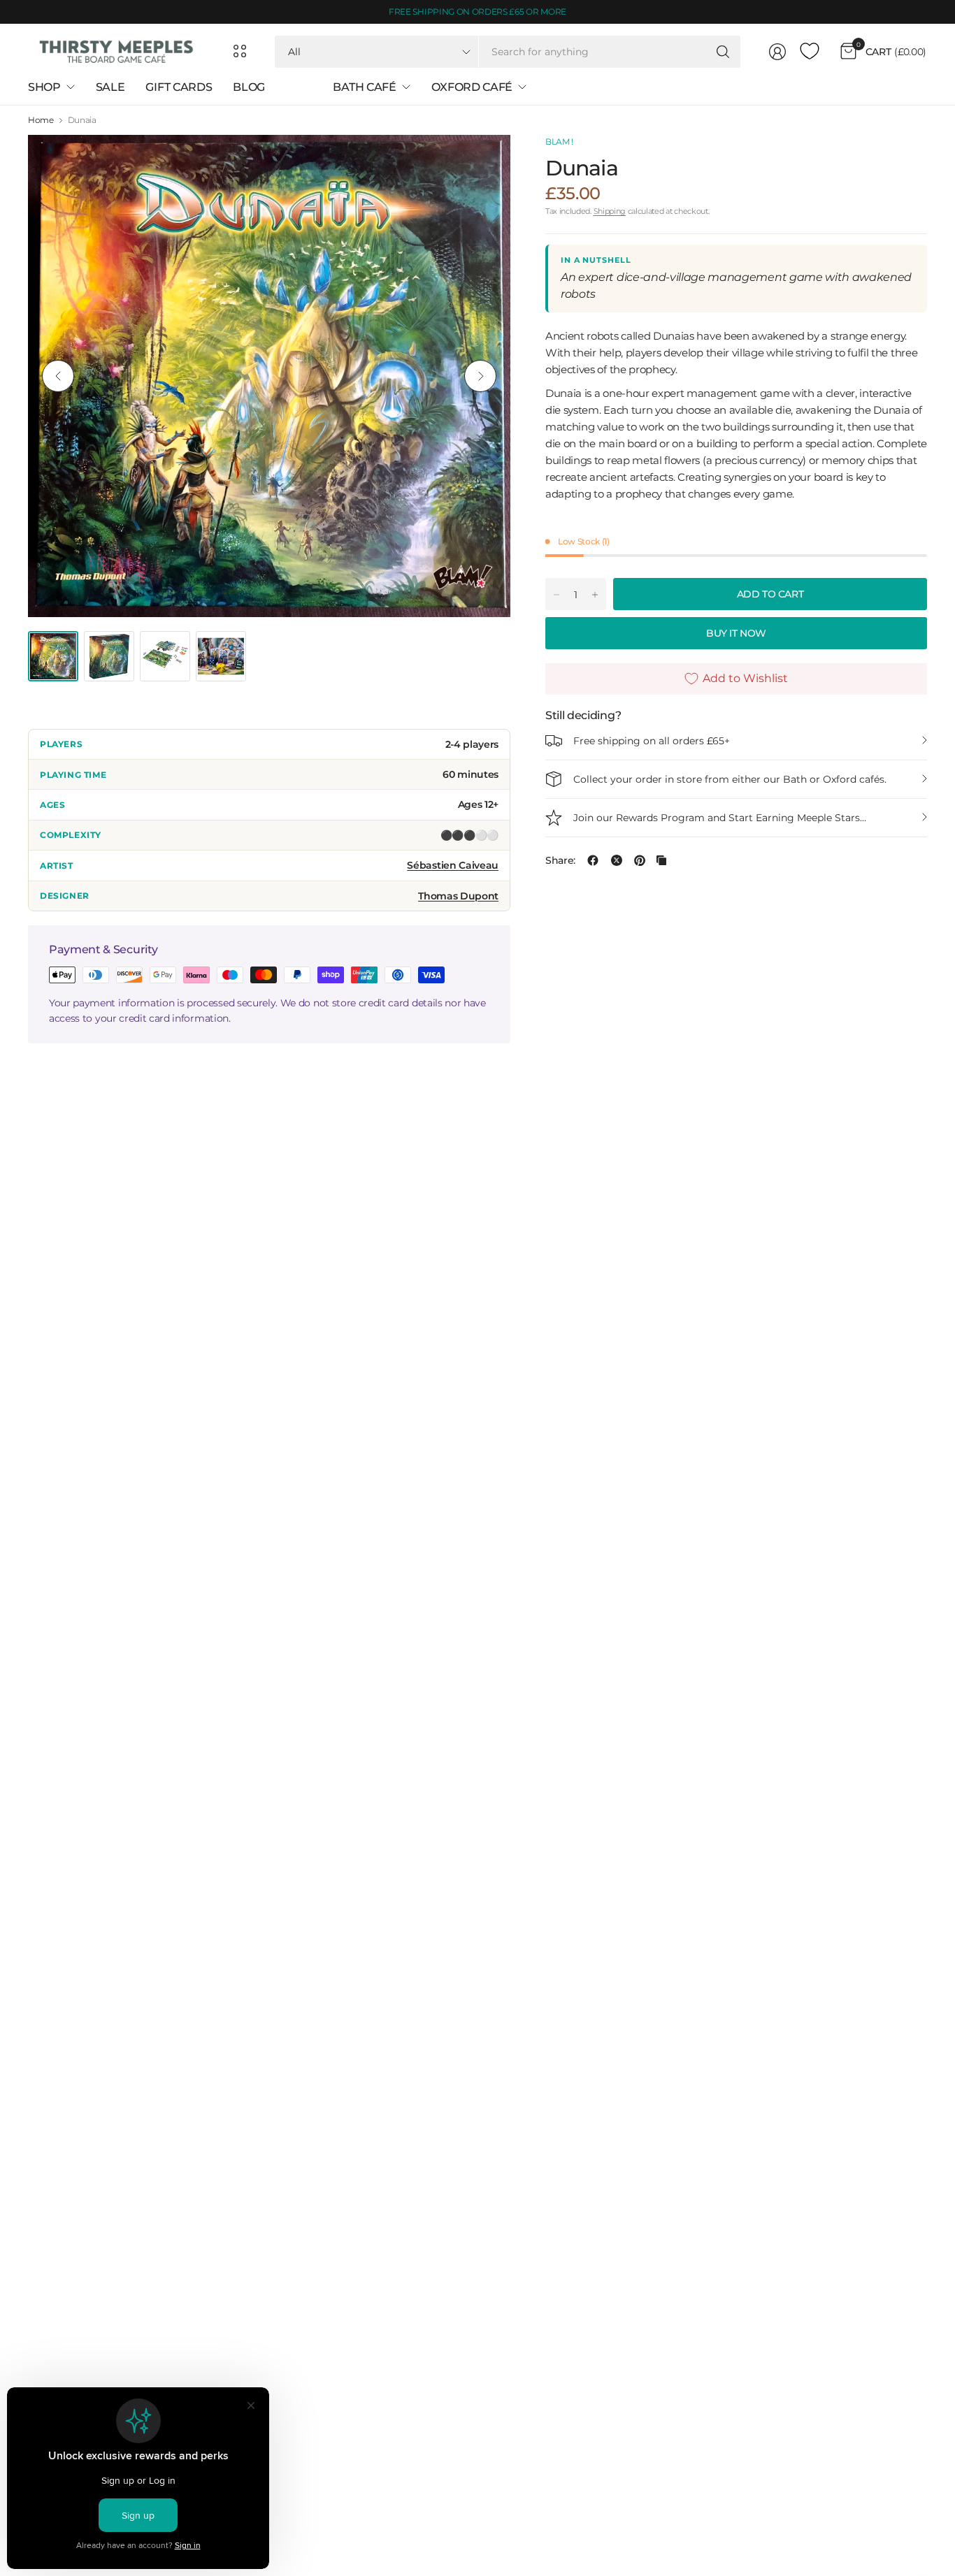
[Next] (480, 376)
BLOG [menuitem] (249, 87)
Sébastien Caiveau (453, 865)
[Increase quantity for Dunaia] (595, 595)
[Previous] (58, 376)
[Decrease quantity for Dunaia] (557, 595)
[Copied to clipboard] (661, 860)
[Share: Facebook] (593, 860)
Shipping (610, 211)
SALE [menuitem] (110, 87)
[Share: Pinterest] (640, 860)
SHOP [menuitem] (44, 87)
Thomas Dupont (458, 896)
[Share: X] (617, 860)
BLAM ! (559, 142)
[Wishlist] (810, 52)
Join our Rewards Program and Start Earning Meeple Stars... (720, 818)
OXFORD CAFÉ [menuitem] (472, 87)
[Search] (723, 52)
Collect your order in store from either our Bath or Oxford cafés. (730, 779)
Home (41, 120)
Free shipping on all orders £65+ (652, 741)
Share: (560, 860)
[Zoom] (484, 161)
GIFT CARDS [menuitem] (179, 87)
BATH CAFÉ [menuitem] (364, 87)
